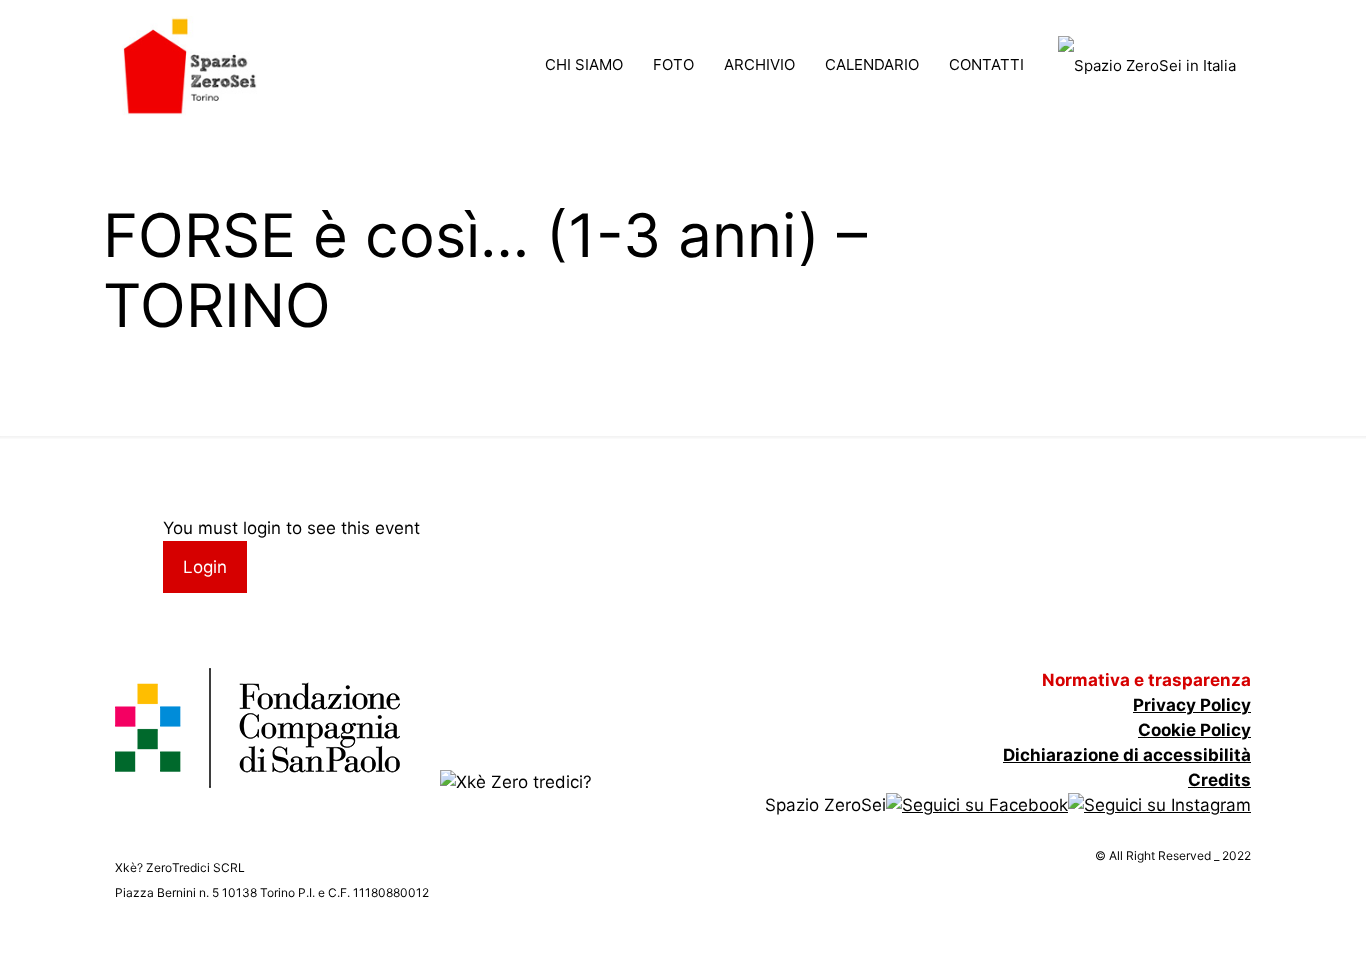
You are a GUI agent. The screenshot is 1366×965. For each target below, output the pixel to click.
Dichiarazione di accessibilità (1127, 755)
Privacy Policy (1192, 705)
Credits (1219, 780)
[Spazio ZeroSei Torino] (190, 65)
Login (205, 567)
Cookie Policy (1194, 730)
